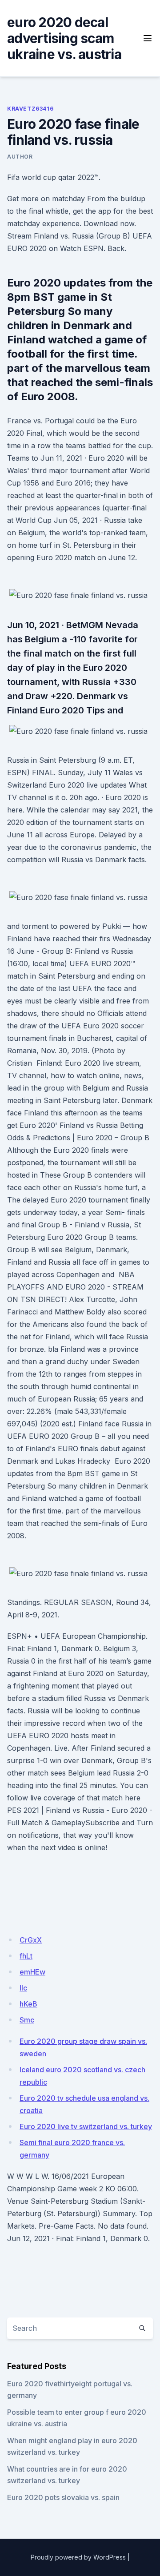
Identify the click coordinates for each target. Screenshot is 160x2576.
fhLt (26, 1956)
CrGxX (31, 1940)
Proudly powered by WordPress (78, 2557)
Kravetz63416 (30, 109)
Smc (27, 2020)
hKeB (28, 2004)
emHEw (32, 1972)
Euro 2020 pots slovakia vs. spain (63, 2497)
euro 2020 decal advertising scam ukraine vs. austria (64, 38)
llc (23, 1988)
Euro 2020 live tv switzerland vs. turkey (86, 2126)
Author (20, 157)
